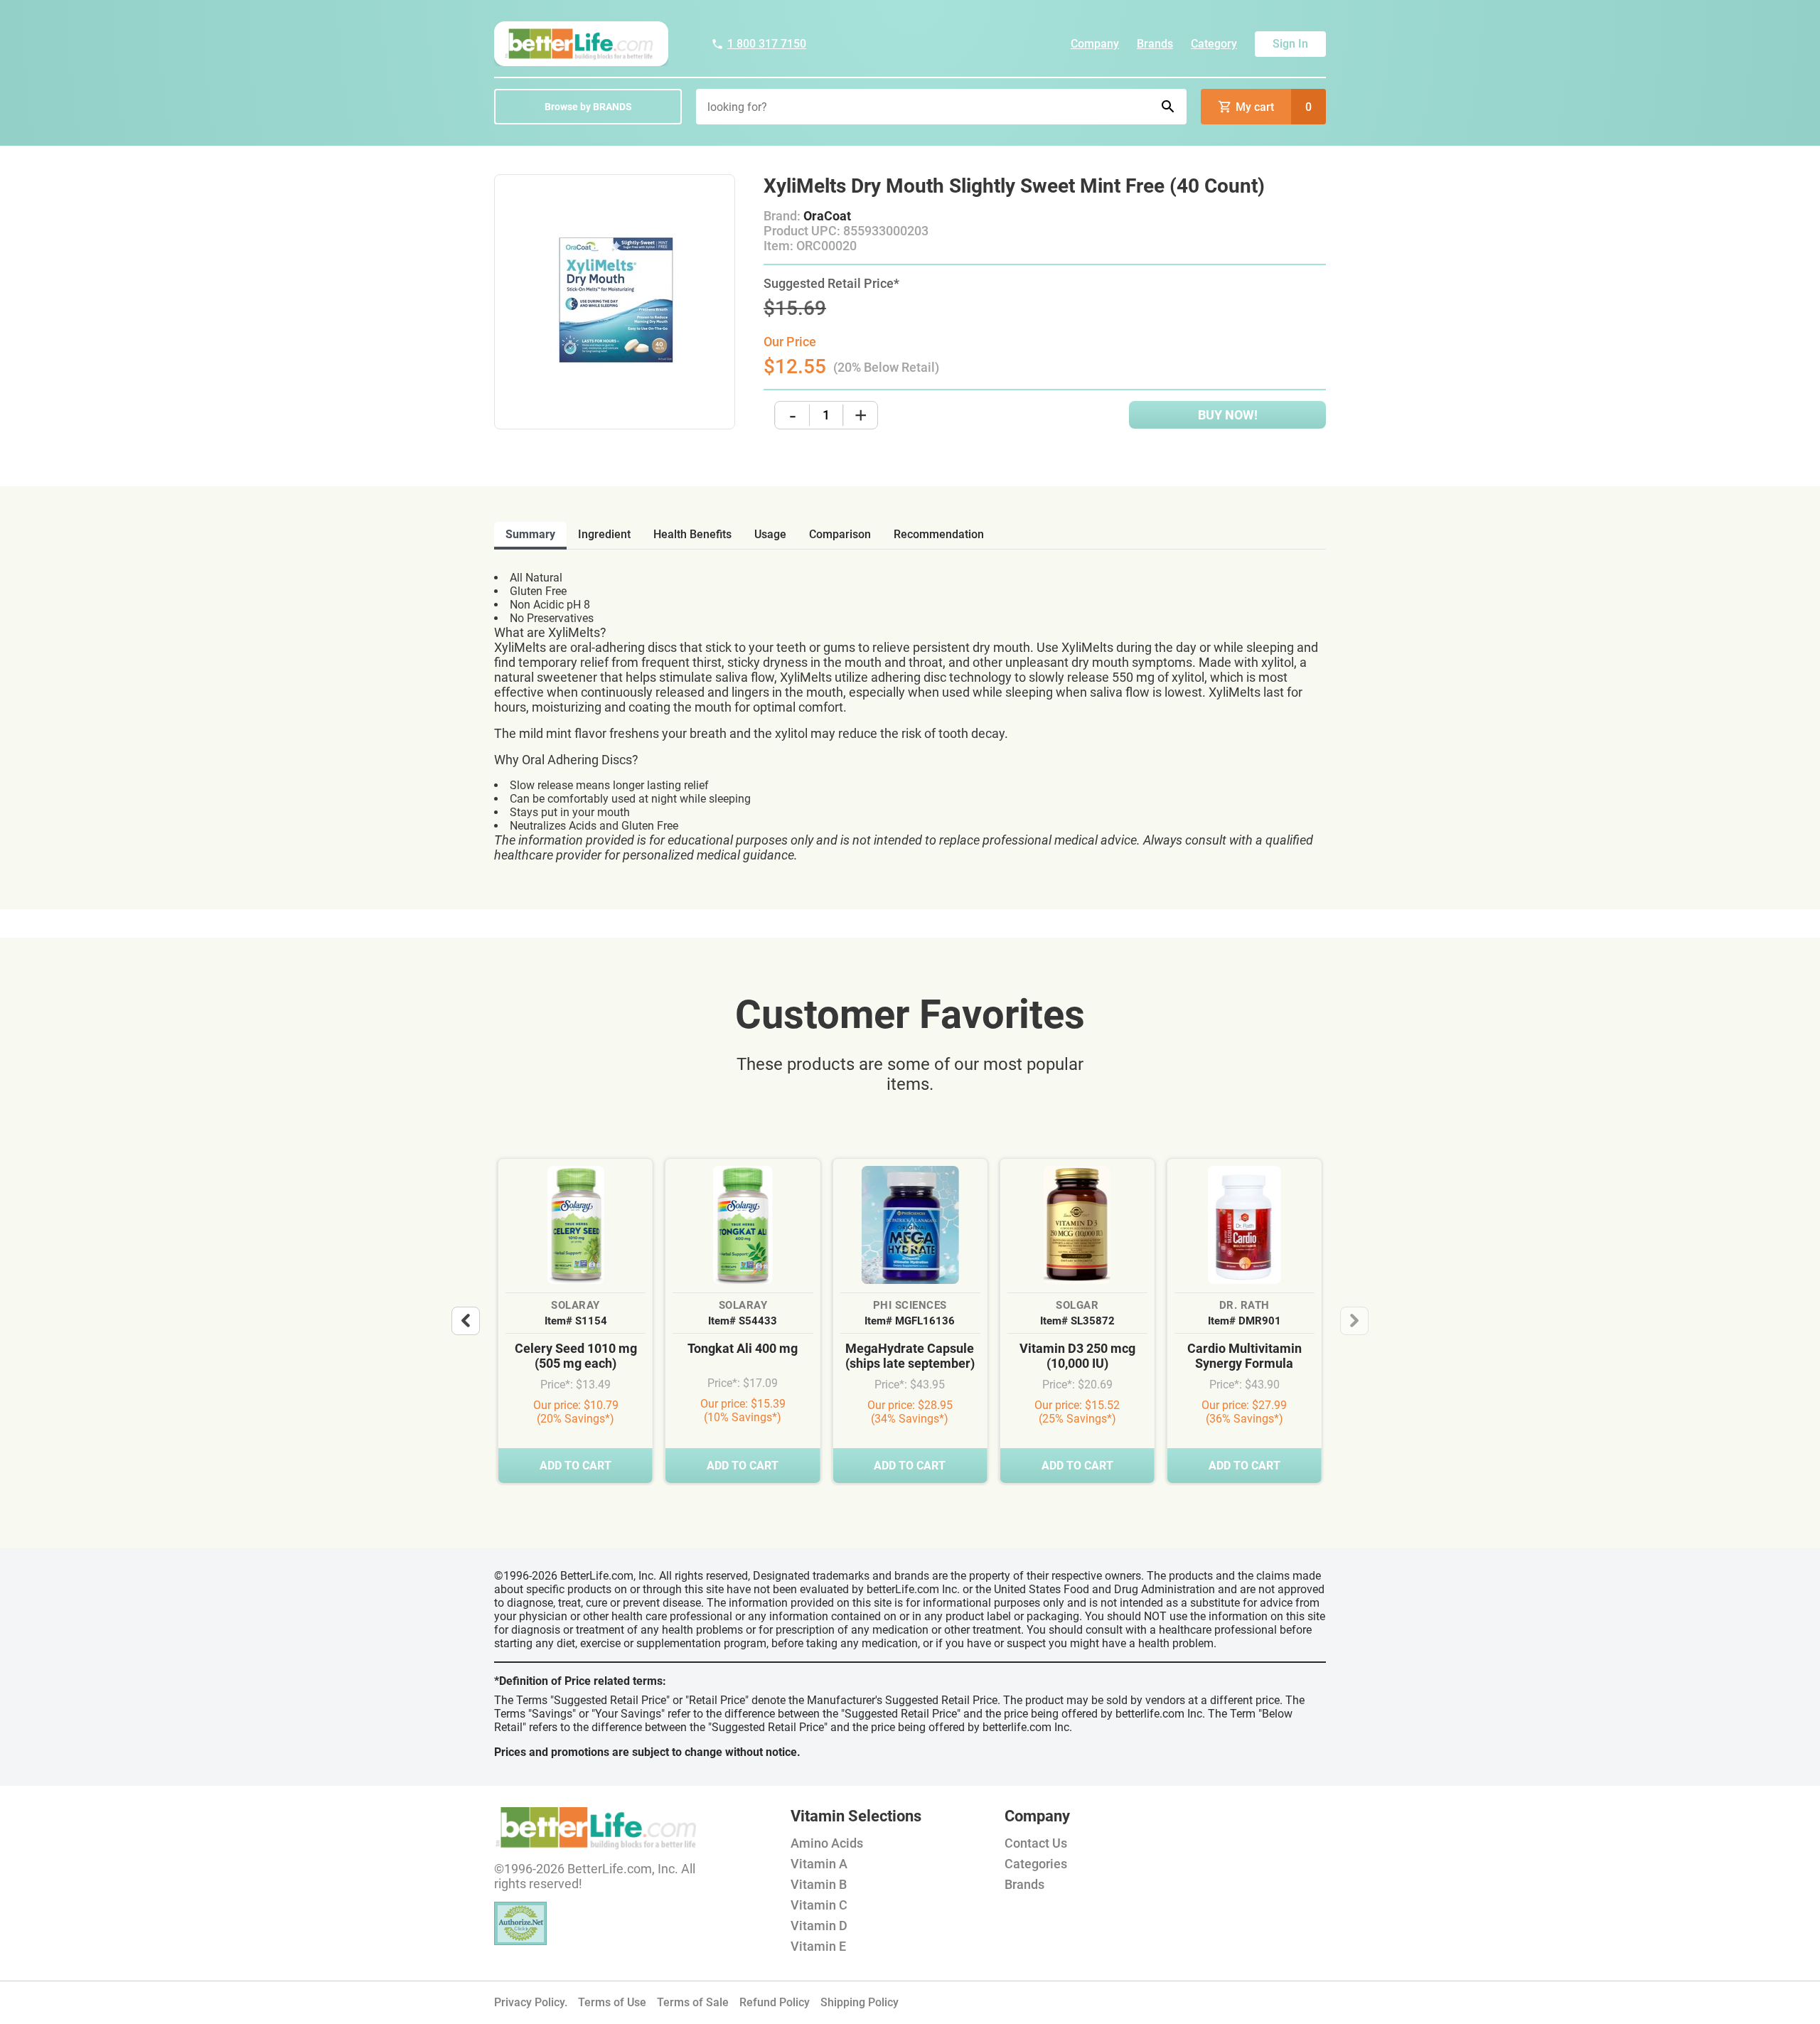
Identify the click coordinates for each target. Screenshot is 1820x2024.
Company (1095, 44)
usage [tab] (770, 534)
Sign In (1290, 44)
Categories (1036, 1864)
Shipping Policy (860, 2002)
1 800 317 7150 (767, 44)
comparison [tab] (840, 534)
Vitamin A (819, 1864)
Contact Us (1036, 1843)
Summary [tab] (530, 534)
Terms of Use (612, 2002)
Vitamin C (819, 1905)
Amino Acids (827, 1843)
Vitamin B (819, 1884)
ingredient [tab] (604, 534)
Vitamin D (819, 1926)
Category (1214, 44)
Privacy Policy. (531, 2002)
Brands (1155, 44)
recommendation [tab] (939, 534)
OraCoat (827, 216)
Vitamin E (818, 1946)
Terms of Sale (693, 2002)
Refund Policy (775, 2002)
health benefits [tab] (692, 534)
